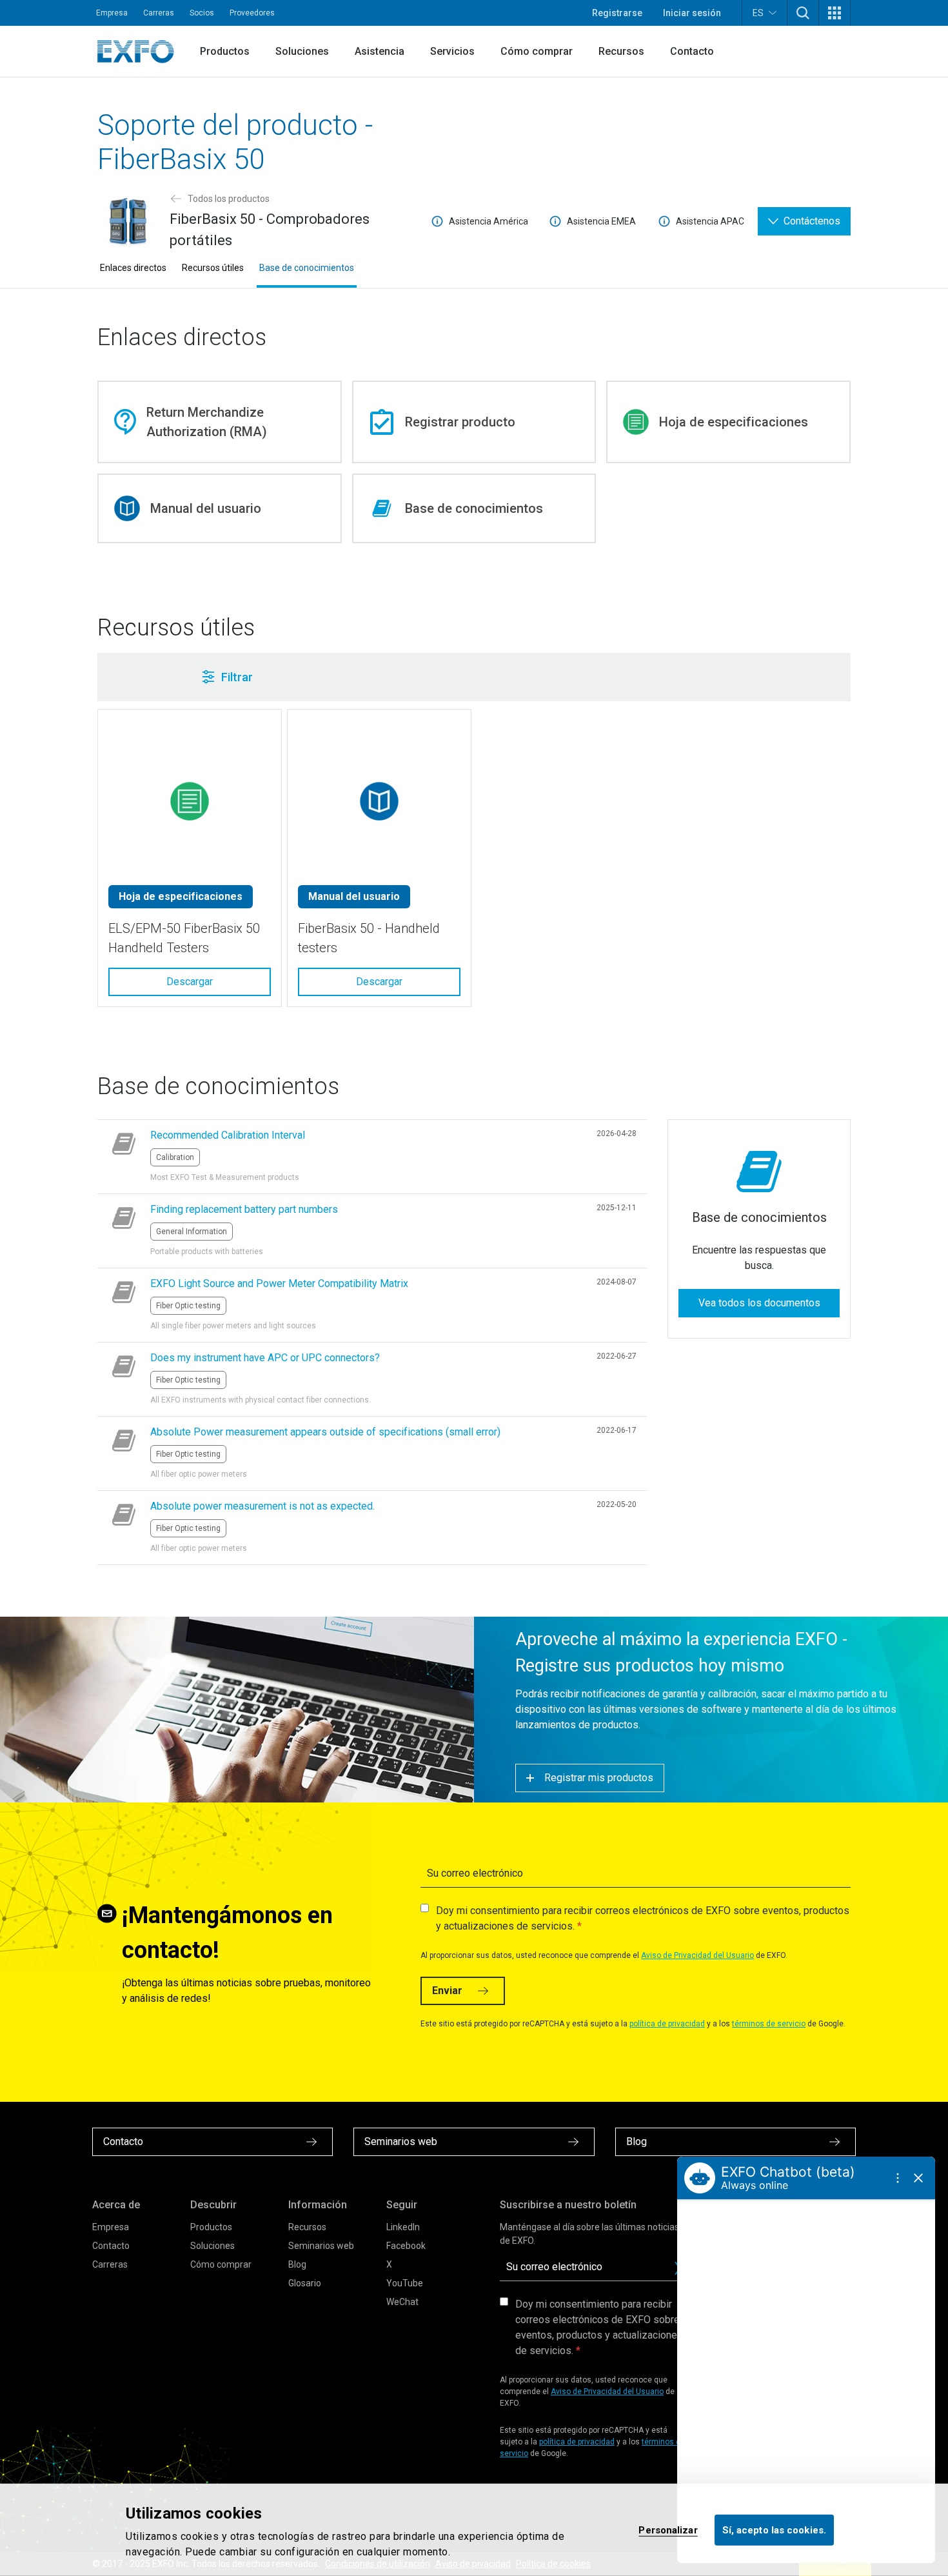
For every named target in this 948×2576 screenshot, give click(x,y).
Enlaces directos (133, 268)
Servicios (452, 51)
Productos (225, 51)
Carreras (159, 13)
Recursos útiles (213, 268)
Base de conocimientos (307, 268)
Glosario (305, 2283)
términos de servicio (769, 2024)
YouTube (405, 2283)
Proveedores (252, 13)
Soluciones (302, 51)
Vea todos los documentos (759, 1303)
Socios (202, 13)
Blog (297, 2264)
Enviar (447, 1991)
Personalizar (668, 2530)
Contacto (692, 51)
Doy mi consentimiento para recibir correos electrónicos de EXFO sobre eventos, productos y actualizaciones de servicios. (643, 1918)
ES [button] (758, 13)
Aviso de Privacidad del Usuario (697, 1955)
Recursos (621, 51)
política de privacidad (667, 2024)
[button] (803, 13)
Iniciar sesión (692, 13)
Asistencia (380, 51)
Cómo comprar (537, 51)
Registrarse (617, 13)
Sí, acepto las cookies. (774, 2530)
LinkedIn (403, 2227)
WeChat (402, 2302)
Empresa (112, 13)
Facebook (406, 2246)
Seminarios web (321, 2246)
